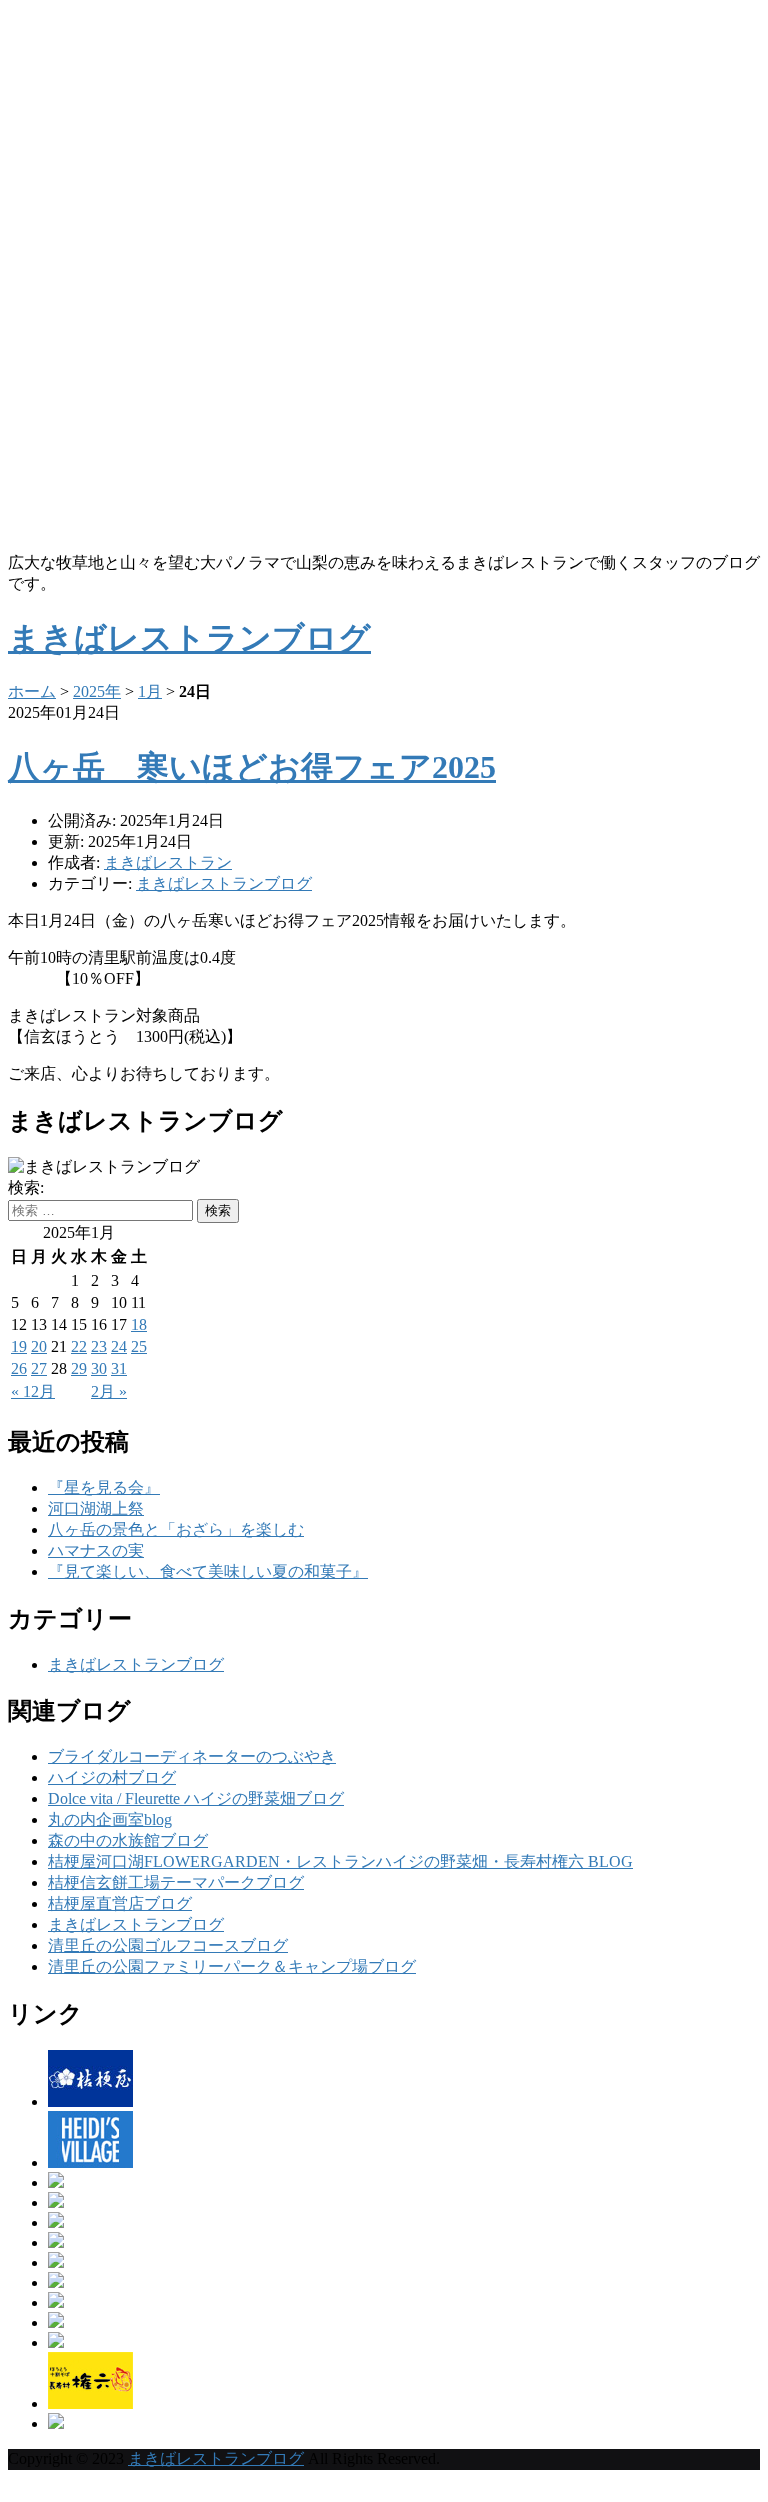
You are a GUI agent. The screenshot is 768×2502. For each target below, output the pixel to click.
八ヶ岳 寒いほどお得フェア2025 (252, 767)
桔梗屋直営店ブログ (120, 1903)
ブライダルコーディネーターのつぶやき (192, 1756)
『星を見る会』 (104, 1487)
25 (139, 1346)
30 (99, 1368)
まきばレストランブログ (224, 883)
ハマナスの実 (96, 1550)
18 (139, 1324)
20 (39, 1346)
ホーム (32, 691)
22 (79, 1346)
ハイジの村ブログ (112, 1777)
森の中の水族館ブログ (128, 1840)
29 (79, 1368)
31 (119, 1368)
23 (99, 1346)
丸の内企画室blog (110, 1819)
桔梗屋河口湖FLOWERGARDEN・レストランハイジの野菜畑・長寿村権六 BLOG (340, 1861)
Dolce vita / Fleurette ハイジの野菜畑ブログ (196, 1798)
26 (19, 1368)
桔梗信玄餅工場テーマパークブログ (176, 1882)
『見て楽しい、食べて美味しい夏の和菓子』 (208, 1571)
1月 (150, 691)
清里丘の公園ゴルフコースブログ (168, 1945)
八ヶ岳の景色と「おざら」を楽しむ (176, 1529)
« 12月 (33, 1391)
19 (19, 1346)
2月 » (109, 1391)
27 (39, 1368)
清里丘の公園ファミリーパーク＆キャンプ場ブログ (232, 1966)
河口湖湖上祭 (96, 1508)
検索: (26, 1187)
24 (119, 1346)
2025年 (97, 691)
